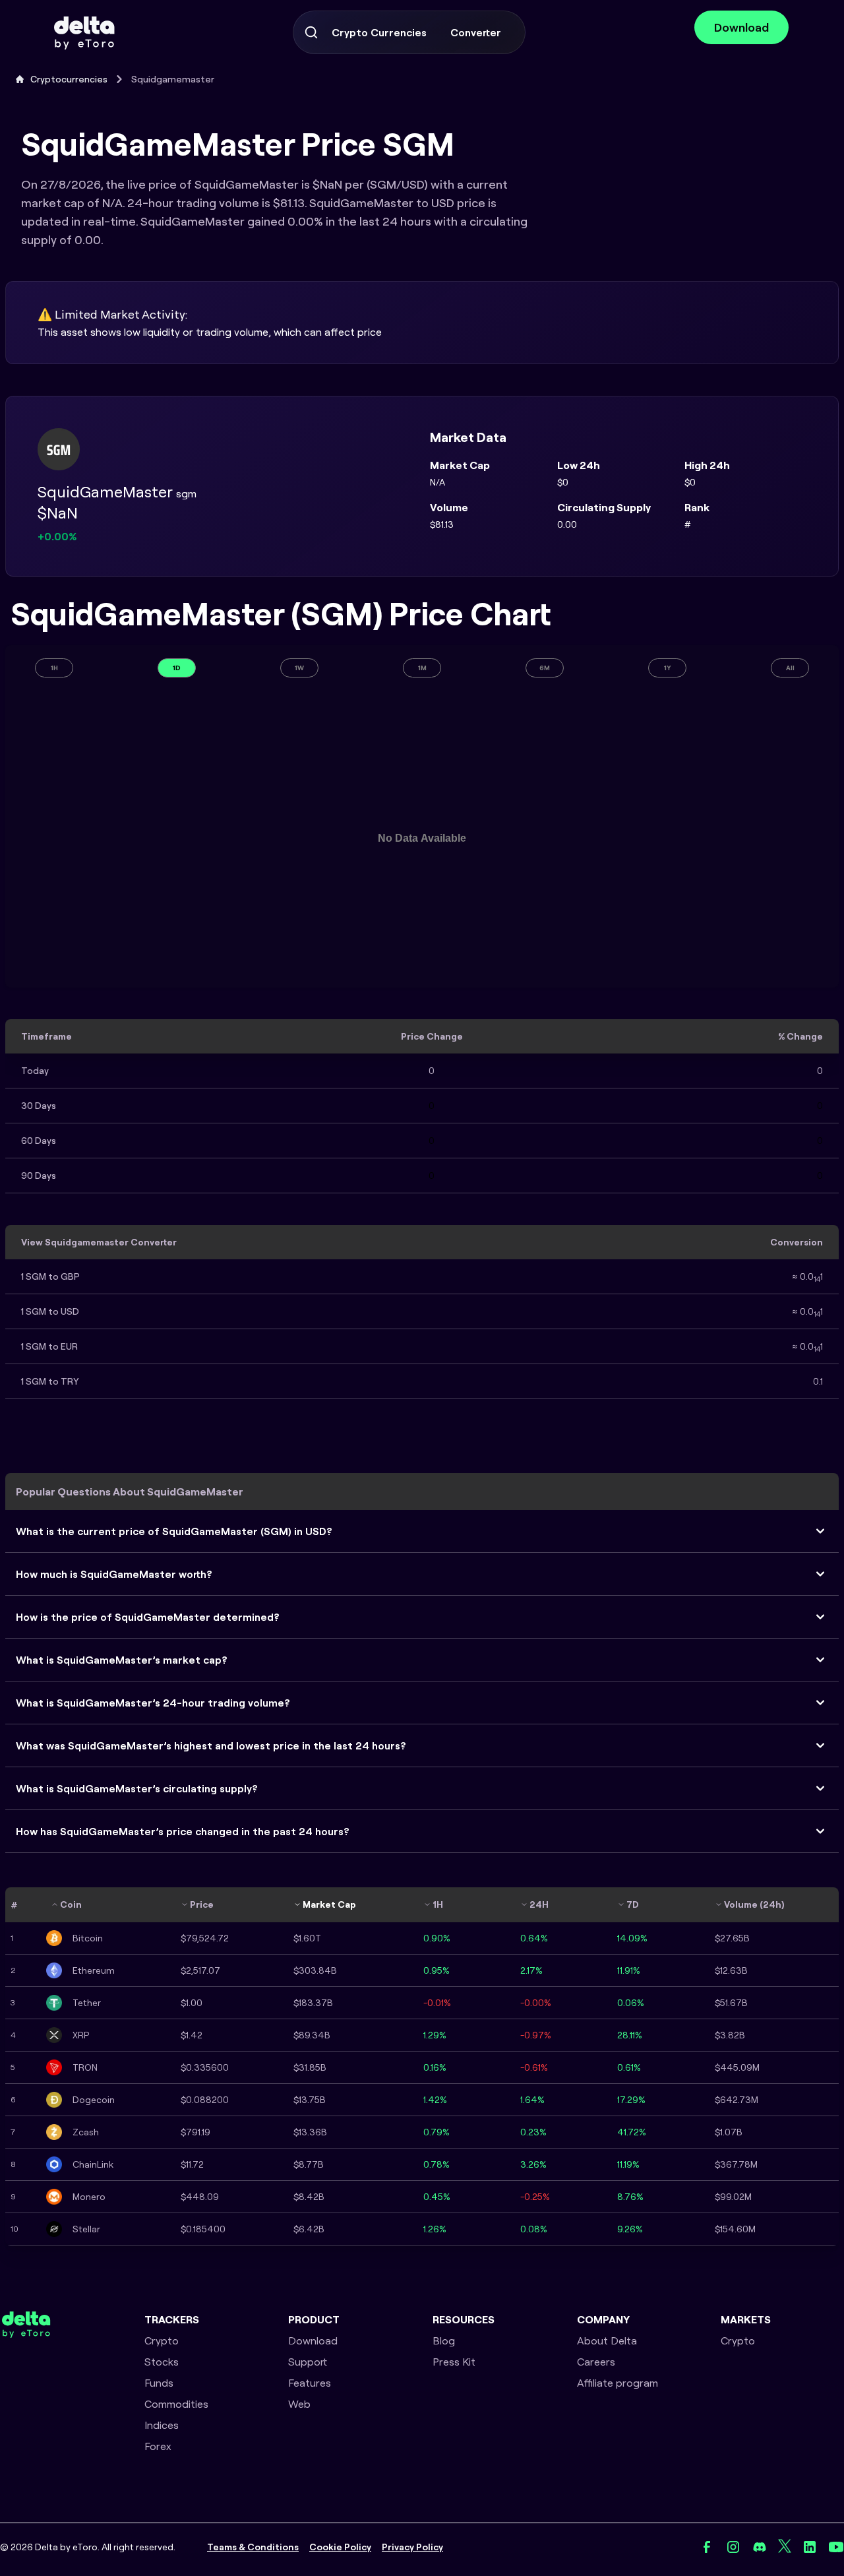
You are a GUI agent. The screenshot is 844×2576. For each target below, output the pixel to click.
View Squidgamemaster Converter (99, 1242)
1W (299, 668)
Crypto (162, 2340)
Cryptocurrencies (69, 79)
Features (310, 2383)
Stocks (162, 2362)
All (790, 668)
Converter (476, 32)
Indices (162, 2425)
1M (422, 668)
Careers (596, 2362)
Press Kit (454, 2362)
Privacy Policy (412, 2547)
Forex (158, 2446)
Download (741, 27)
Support (308, 2362)
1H (54, 668)
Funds (159, 2383)
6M (545, 668)
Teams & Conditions (253, 2547)
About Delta (607, 2340)
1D (177, 668)
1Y (668, 668)
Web (299, 2404)
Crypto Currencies (379, 32)
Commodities (176, 2404)
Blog (444, 2340)
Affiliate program (618, 2383)
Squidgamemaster (173, 79)
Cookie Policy (340, 2547)
